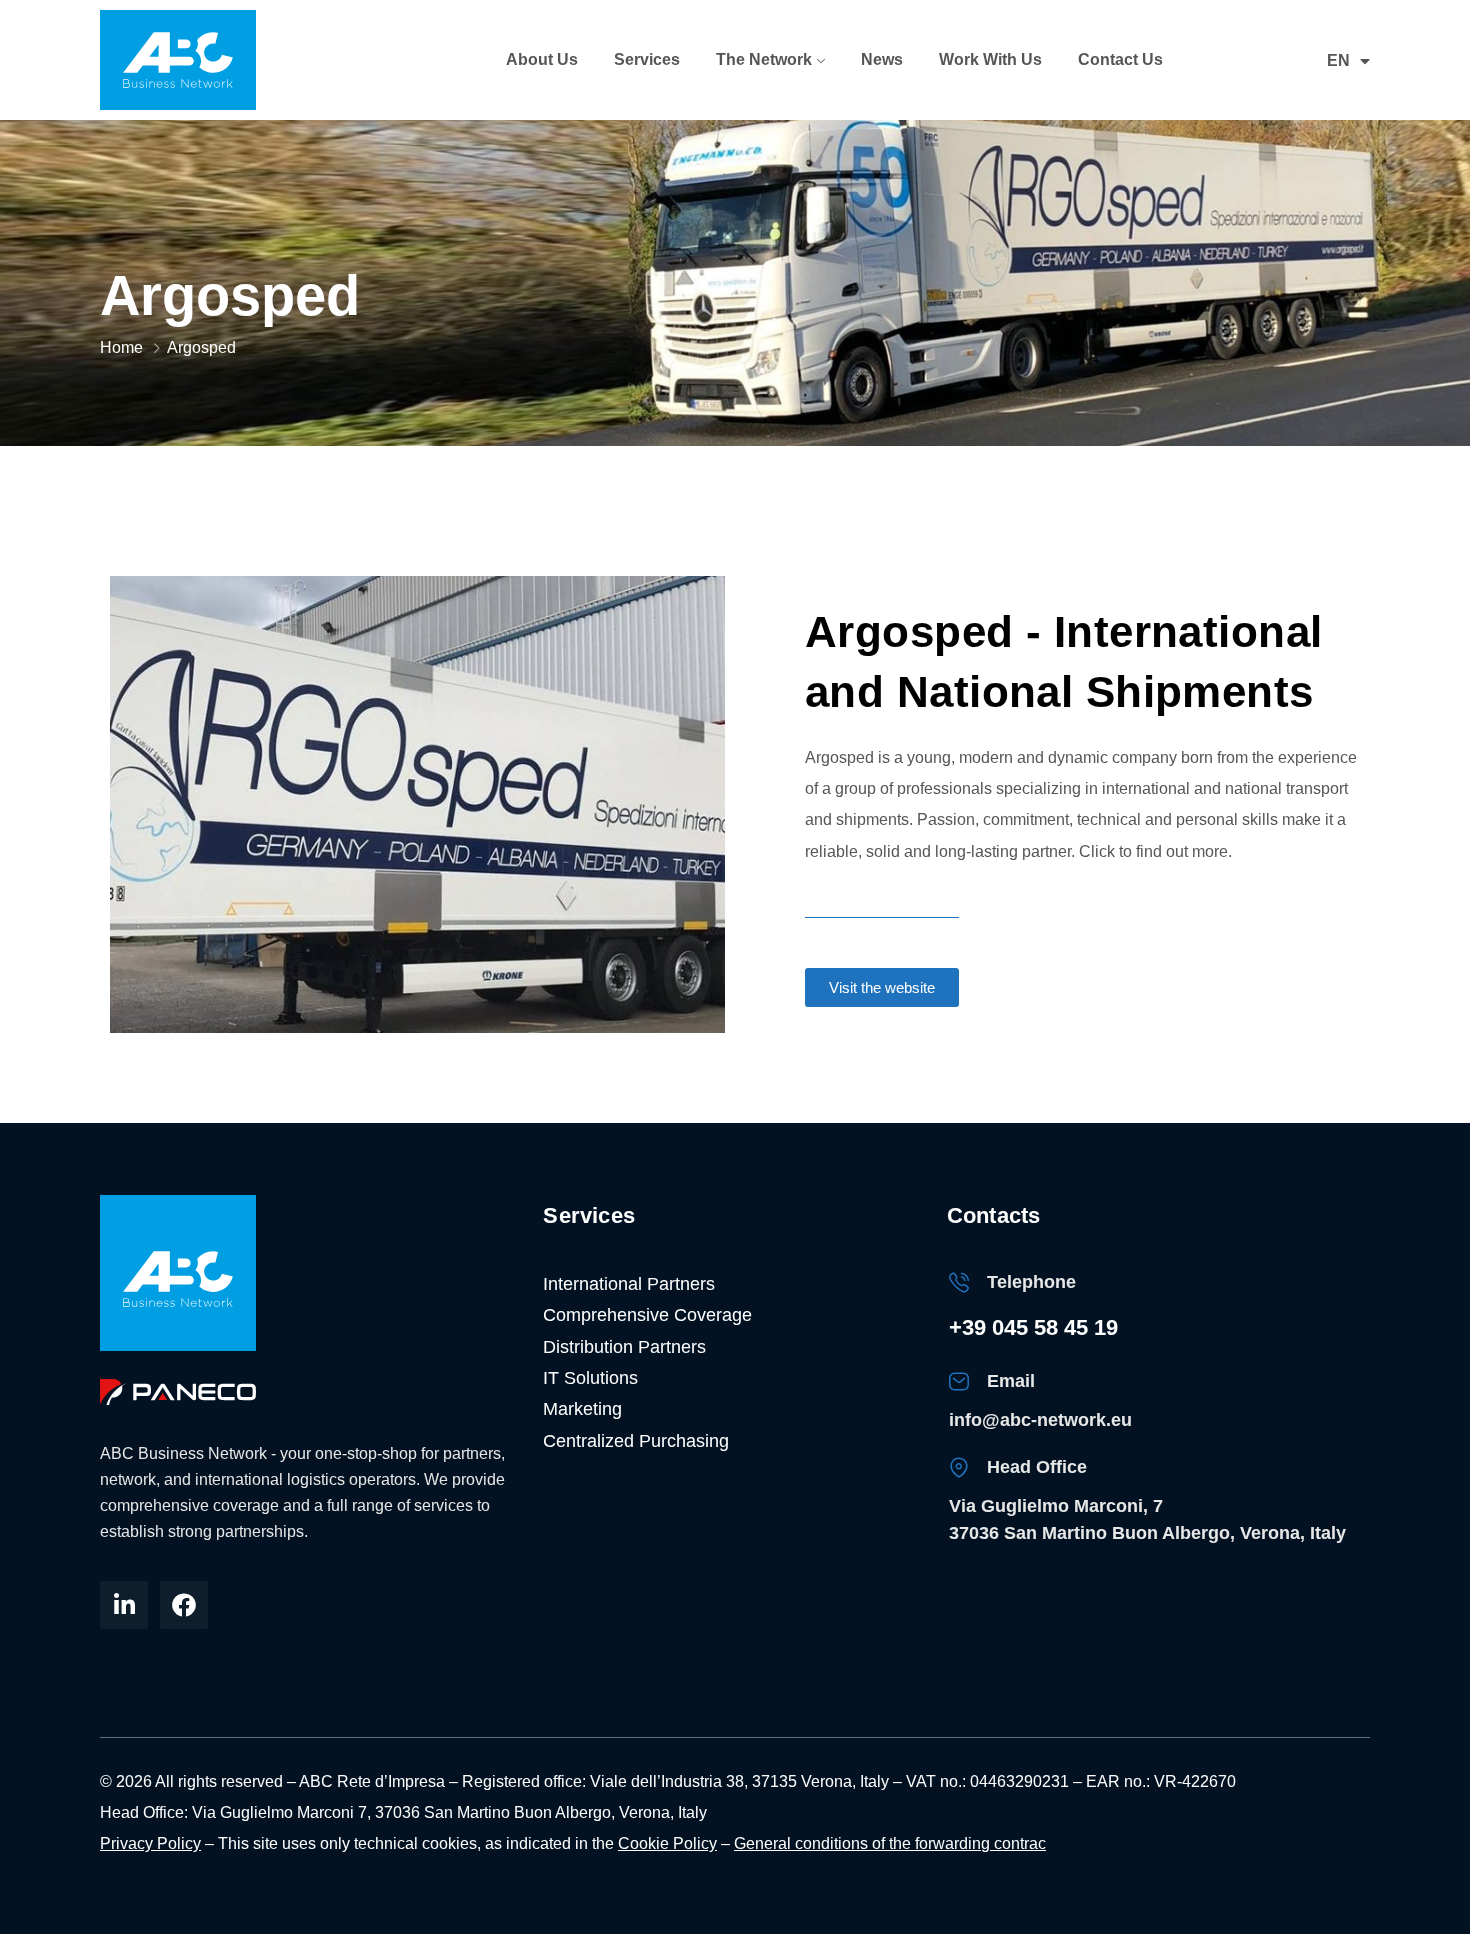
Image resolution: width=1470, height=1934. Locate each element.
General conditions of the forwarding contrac (890, 1843)
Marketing (582, 1409)
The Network (764, 59)
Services (647, 59)
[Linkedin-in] (124, 1605)
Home (121, 347)
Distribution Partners (624, 1347)
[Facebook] (184, 1605)
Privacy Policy (150, 1843)
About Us (542, 59)
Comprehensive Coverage (647, 1315)
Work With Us (990, 59)
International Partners (629, 1284)
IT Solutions (590, 1378)
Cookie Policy (667, 1843)
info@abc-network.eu (1040, 1420)
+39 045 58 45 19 (1033, 1327)
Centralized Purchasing (636, 1441)
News (882, 59)
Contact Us (1120, 59)
